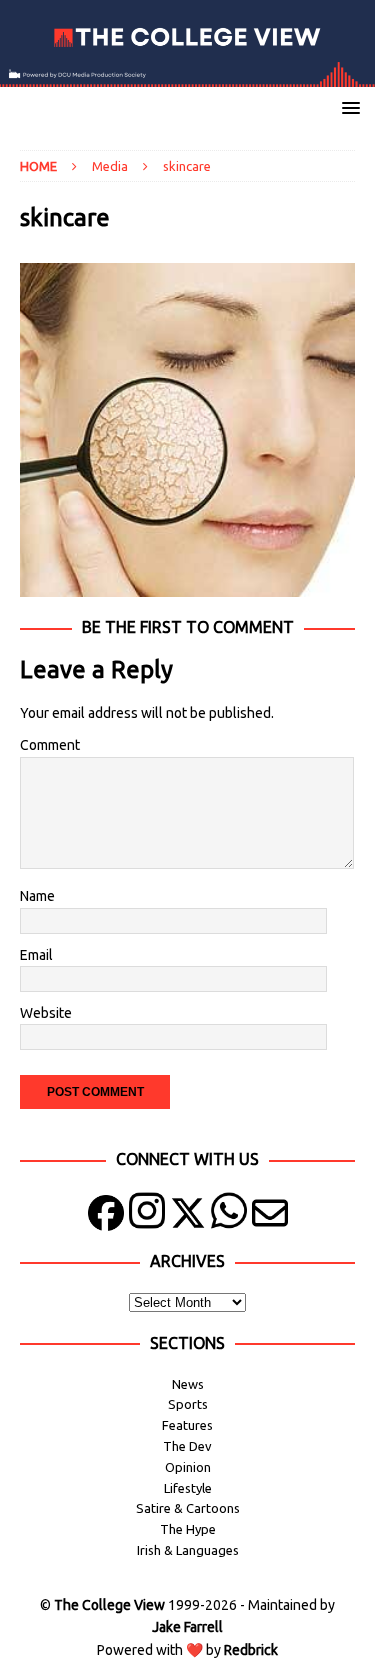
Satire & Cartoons (188, 1508)
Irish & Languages (188, 1550)
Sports (188, 1404)
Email (36, 955)
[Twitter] (188, 1217)
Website (46, 1013)
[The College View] (187, 75)
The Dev (187, 1446)
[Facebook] (106, 1217)
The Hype (188, 1529)
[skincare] (187, 586)
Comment (50, 745)
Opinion (188, 1467)
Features (187, 1425)
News (188, 1384)
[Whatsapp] (229, 1217)
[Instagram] (147, 1217)
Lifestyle (188, 1488)
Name (37, 896)
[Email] (270, 1217)
